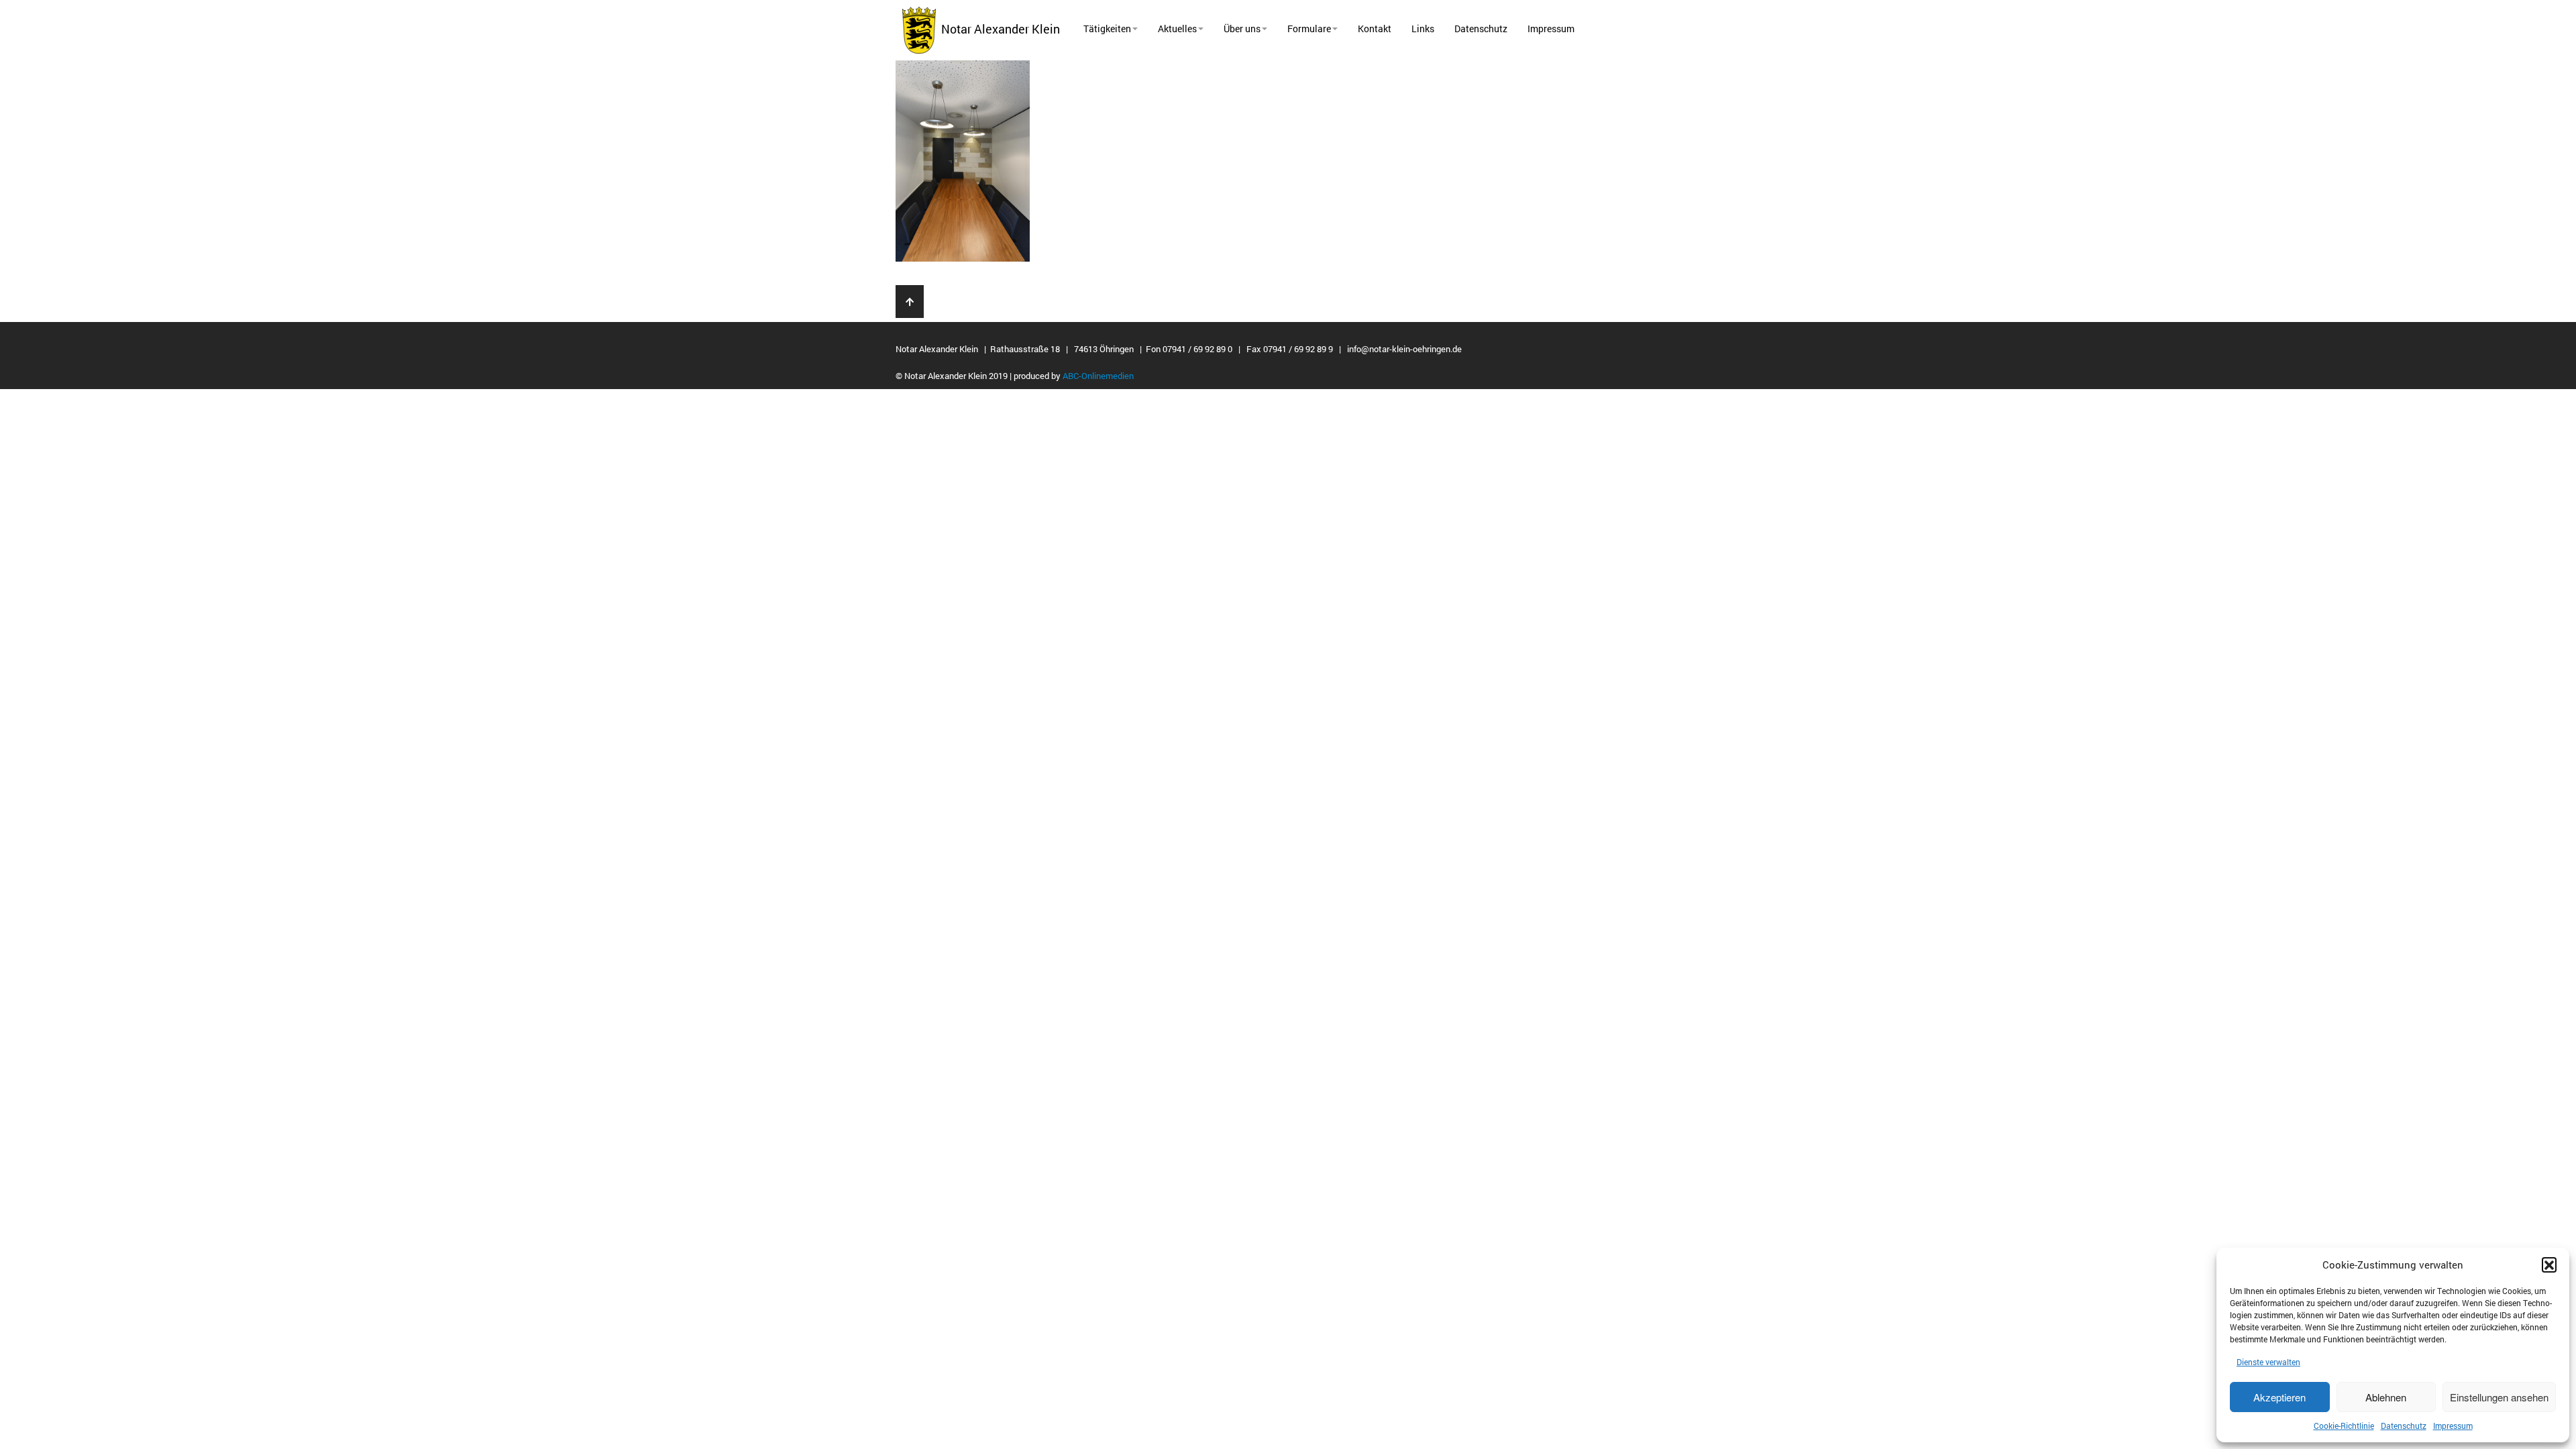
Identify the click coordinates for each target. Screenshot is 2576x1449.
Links (1423, 29)
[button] (2549, 1265)
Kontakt (1375, 29)
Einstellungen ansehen (2499, 1397)
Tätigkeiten (1107, 29)
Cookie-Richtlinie (2344, 1426)
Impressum (2453, 1426)
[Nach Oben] (910, 302)
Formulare (1309, 29)
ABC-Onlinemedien (1098, 376)
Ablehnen (2386, 1397)
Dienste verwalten (2268, 1362)
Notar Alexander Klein (998, 29)
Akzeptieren (2279, 1397)
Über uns (1242, 29)
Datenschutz (2404, 1426)
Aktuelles (1177, 29)
